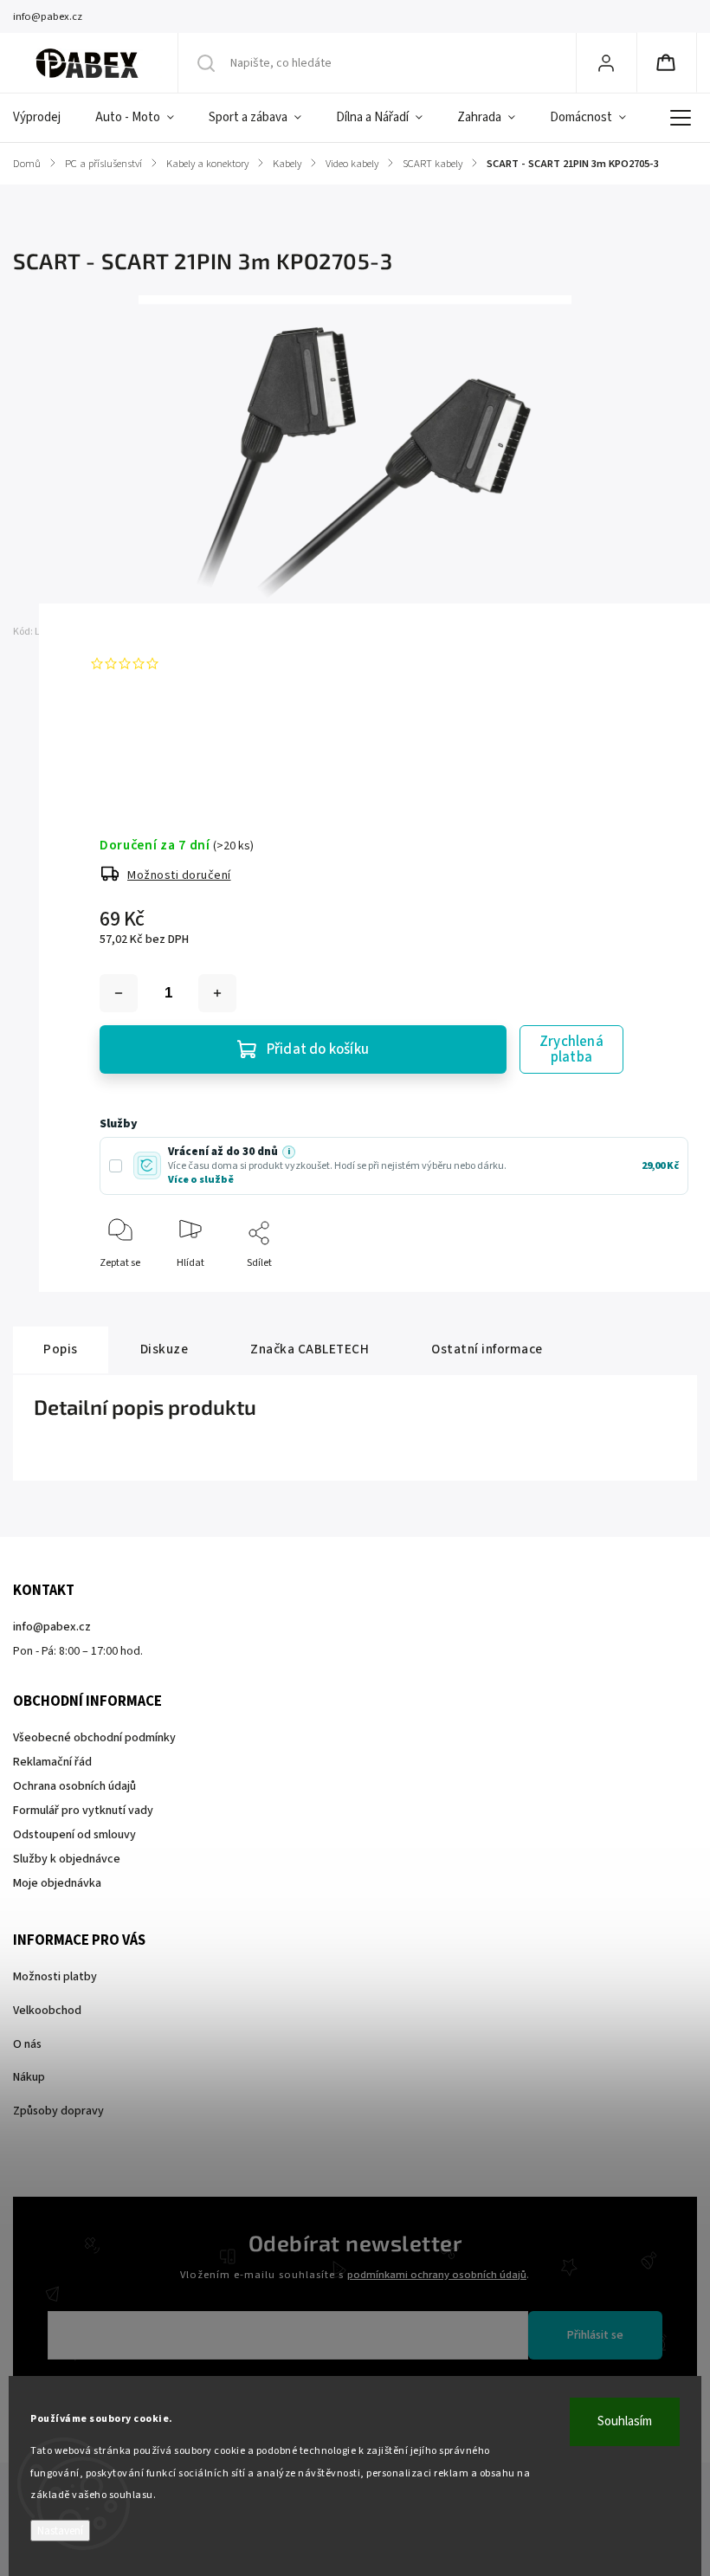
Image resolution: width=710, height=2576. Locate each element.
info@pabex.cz (52, 1627)
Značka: (137, 632)
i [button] (289, 1152)
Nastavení (60, 2531)
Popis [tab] (61, 1349)
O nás (27, 2044)
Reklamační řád (52, 1762)
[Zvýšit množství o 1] (217, 993)
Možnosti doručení (179, 875)
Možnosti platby (55, 1977)
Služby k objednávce (67, 1859)
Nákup (29, 2077)
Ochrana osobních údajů (74, 1786)
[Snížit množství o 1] (119, 993)
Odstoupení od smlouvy (74, 1835)
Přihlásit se (595, 2335)
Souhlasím (625, 2421)
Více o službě (201, 1180)
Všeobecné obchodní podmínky (94, 1738)
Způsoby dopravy (58, 2111)
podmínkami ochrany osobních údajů (437, 2275)
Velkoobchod (47, 2011)
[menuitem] (45, 118)
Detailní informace (142, 750)
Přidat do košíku (318, 1049)
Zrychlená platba (571, 1049)
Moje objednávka (57, 1883)
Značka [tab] (310, 1349)
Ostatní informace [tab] (487, 1349)
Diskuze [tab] (165, 1349)
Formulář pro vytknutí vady (83, 1811)
